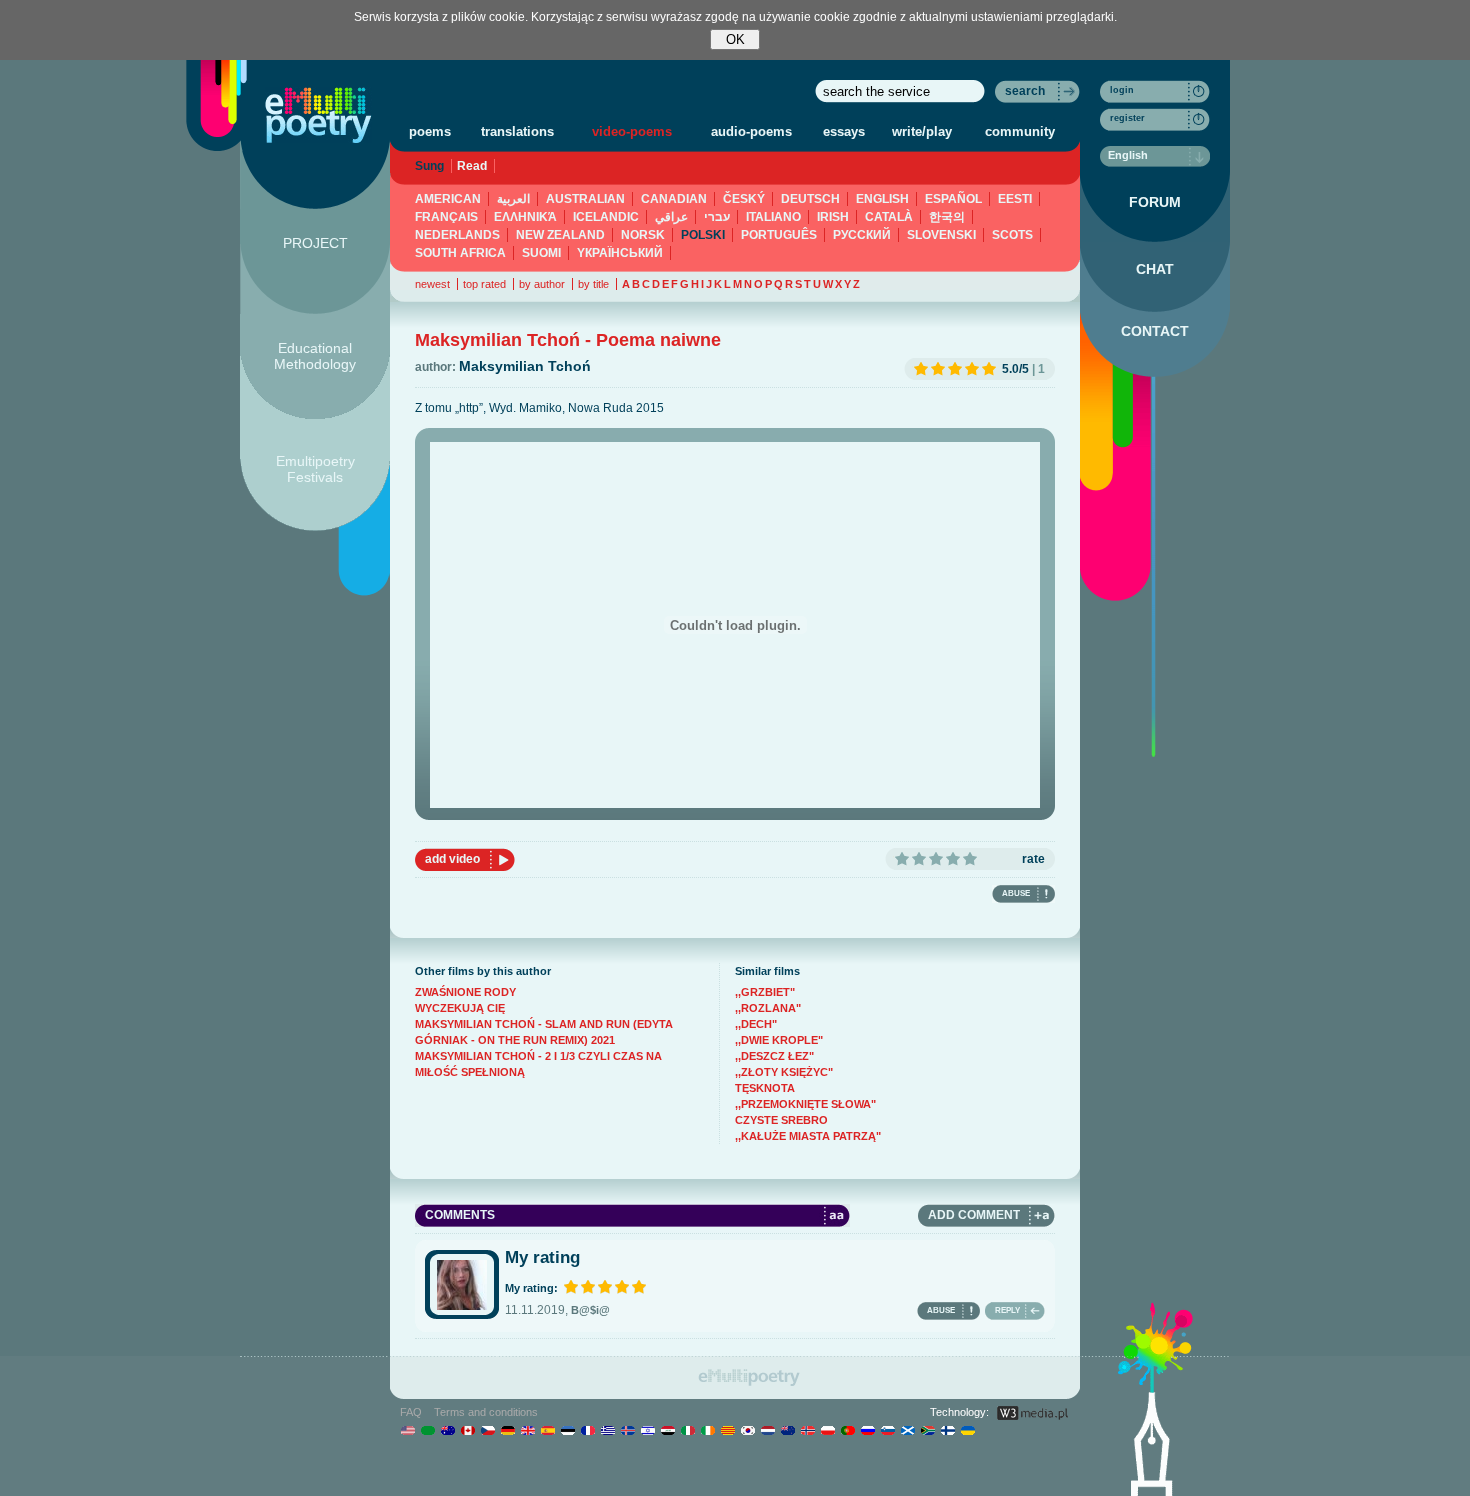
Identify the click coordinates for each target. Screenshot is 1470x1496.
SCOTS (1012, 235)
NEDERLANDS (457, 235)
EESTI (1015, 199)
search (1025, 91)
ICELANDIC (606, 217)
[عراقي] (667, 1430)
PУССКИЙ (862, 235)
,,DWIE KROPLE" (779, 1040)
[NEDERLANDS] (767, 1430)
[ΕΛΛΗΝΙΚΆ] (607, 1430)
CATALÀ (889, 217)
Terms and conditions (486, 1412)
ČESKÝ (744, 199)
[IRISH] (707, 1430)
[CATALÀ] (727, 1430)
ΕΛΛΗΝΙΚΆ (525, 217)
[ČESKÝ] (487, 1430)
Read (472, 166)
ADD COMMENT (974, 1215)
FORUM (1155, 202)
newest (432, 284)
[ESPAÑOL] (547, 1430)
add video (452, 859)
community (1020, 131)
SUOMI (541, 253)
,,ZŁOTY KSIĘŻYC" (784, 1072)
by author (542, 284)
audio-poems (751, 131)
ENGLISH (882, 199)
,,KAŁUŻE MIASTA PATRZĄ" (808, 1136)
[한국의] (747, 1430)
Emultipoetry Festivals (315, 469)
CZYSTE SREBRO (781, 1120)
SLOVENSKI (941, 235)
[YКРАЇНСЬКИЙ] (967, 1430)
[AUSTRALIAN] (447, 1430)
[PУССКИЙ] (867, 1430)
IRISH (833, 217)
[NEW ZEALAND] (787, 1430)
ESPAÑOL (953, 199)
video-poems (632, 131)
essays (844, 131)
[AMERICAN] (407, 1430)
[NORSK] (807, 1430)
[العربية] (427, 1430)
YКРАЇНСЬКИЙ (620, 253)
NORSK (643, 235)
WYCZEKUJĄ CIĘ (460, 1008)
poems (430, 131)
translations (517, 131)
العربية (513, 199)
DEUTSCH (810, 199)
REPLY (1007, 1310)
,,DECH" (756, 1024)
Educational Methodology (315, 356)
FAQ (411, 1412)
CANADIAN (674, 199)
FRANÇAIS (446, 217)
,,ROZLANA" (768, 1008)
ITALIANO (773, 217)
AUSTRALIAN (585, 199)
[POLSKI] (827, 1430)
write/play (922, 131)
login (1122, 90)
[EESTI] (567, 1430)
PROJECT (315, 243)
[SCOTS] (907, 1430)
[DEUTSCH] (507, 1430)
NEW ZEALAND (560, 235)
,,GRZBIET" (765, 992)
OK (735, 39)
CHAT (1155, 269)
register (1127, 118)
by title (593, 284)
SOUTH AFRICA (460, 253)
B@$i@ (590, 1310)
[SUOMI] (947, 1430)
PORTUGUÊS (779, 235)
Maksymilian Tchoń (525, 366)
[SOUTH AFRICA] (927, 1430)
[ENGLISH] (527, 1430)
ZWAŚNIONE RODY (465, 992)
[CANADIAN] (467, 1430)
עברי (717, 217)
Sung (429, 166)
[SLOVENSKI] (887, 1430)
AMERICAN (448, 199)
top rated (484, 284)
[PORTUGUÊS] (847, 1430)
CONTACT (1155, 331)
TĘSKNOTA (765, 1088)
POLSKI (703, 235)
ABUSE (1016, 893)
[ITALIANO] (687, 1430)
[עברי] (647, 1430)
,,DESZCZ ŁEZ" (774, 1056)
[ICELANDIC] (627, 1430)
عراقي (671, 217)
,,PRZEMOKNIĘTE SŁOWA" (805, 1104)
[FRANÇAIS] (587, 1430)
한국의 (947, 217)
